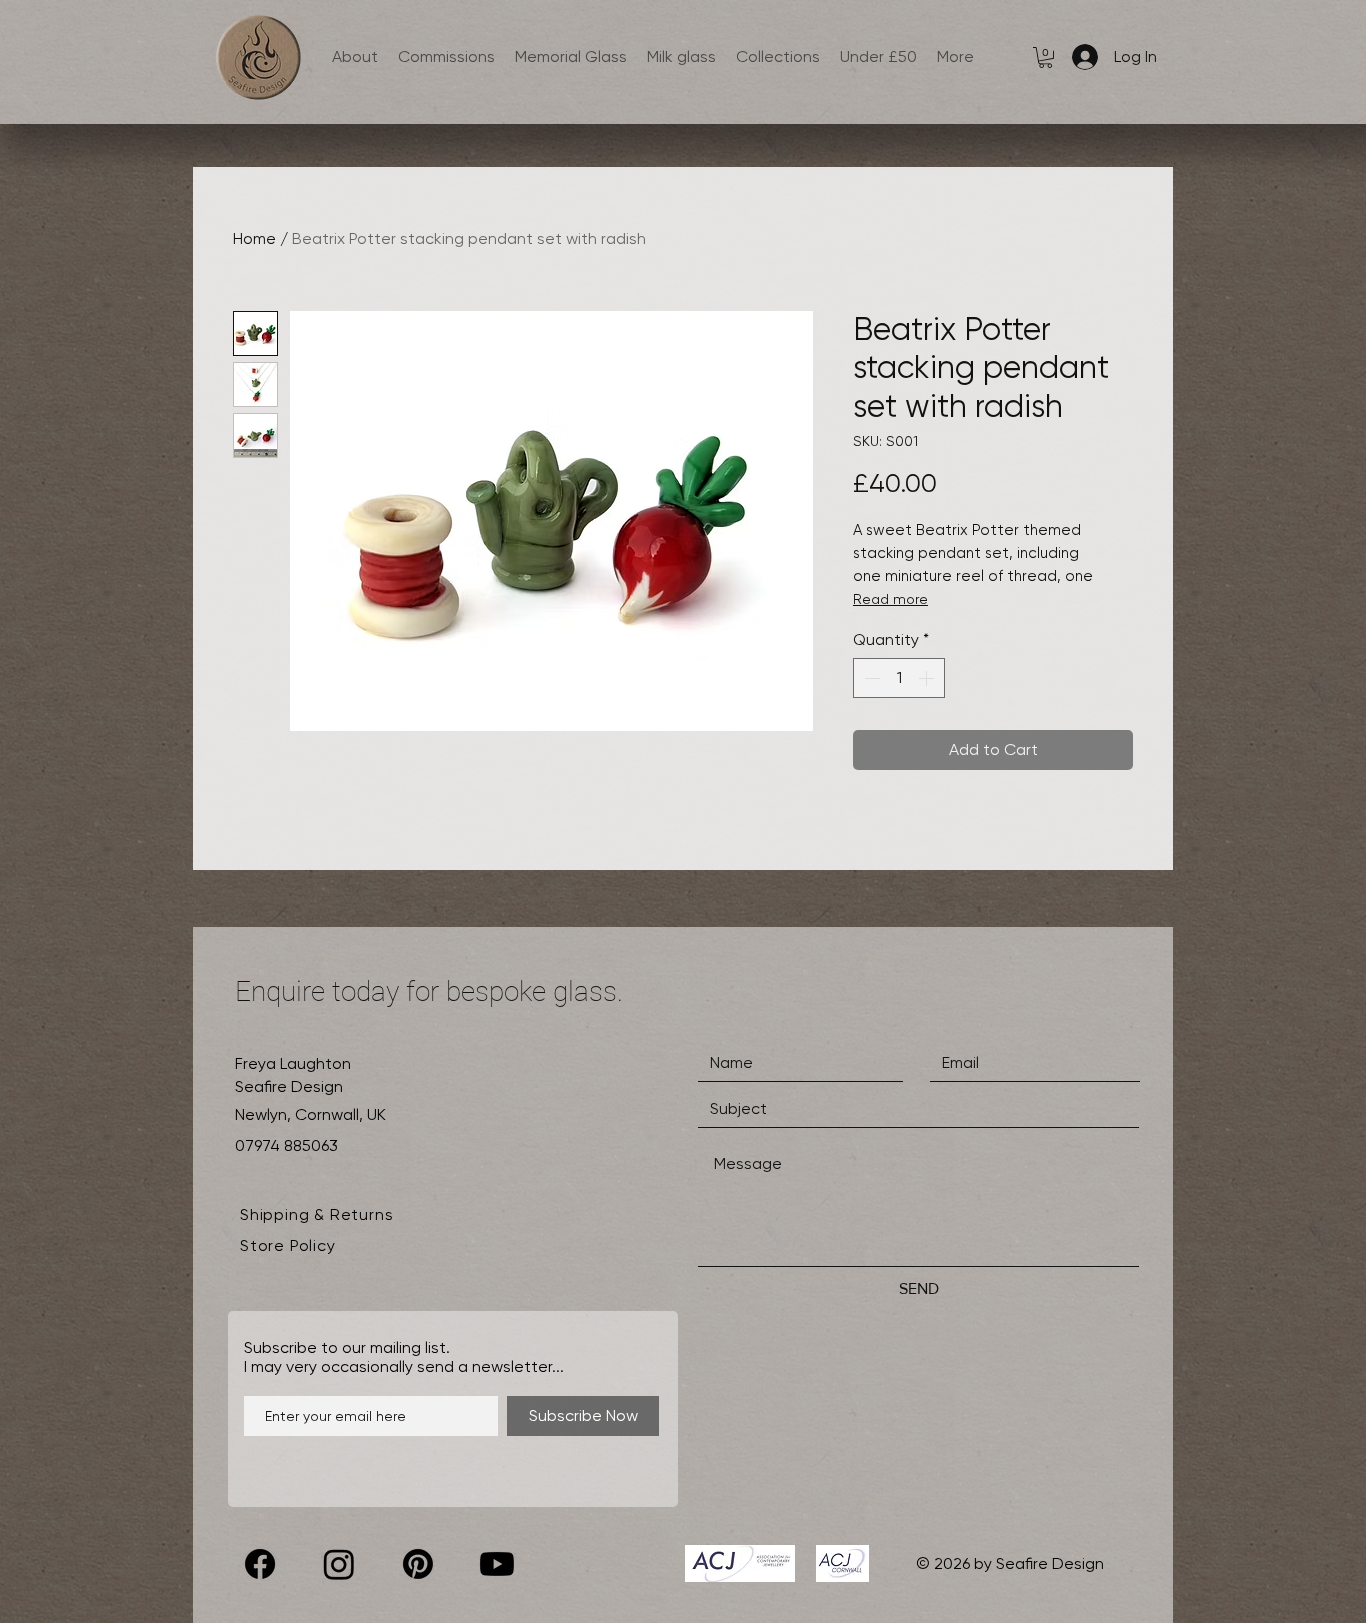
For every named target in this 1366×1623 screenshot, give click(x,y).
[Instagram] (339, 1564)
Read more (890, 599)
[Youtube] (497, 1564)
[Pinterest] (418, 1564)
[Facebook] (260, 1564)
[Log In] (1080, 57)
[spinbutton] (899, 678)
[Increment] (928, 678)
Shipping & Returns (316, 1214)
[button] (1045, 57)
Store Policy (288, 1245)
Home (254, 238)
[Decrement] (870, 678)
